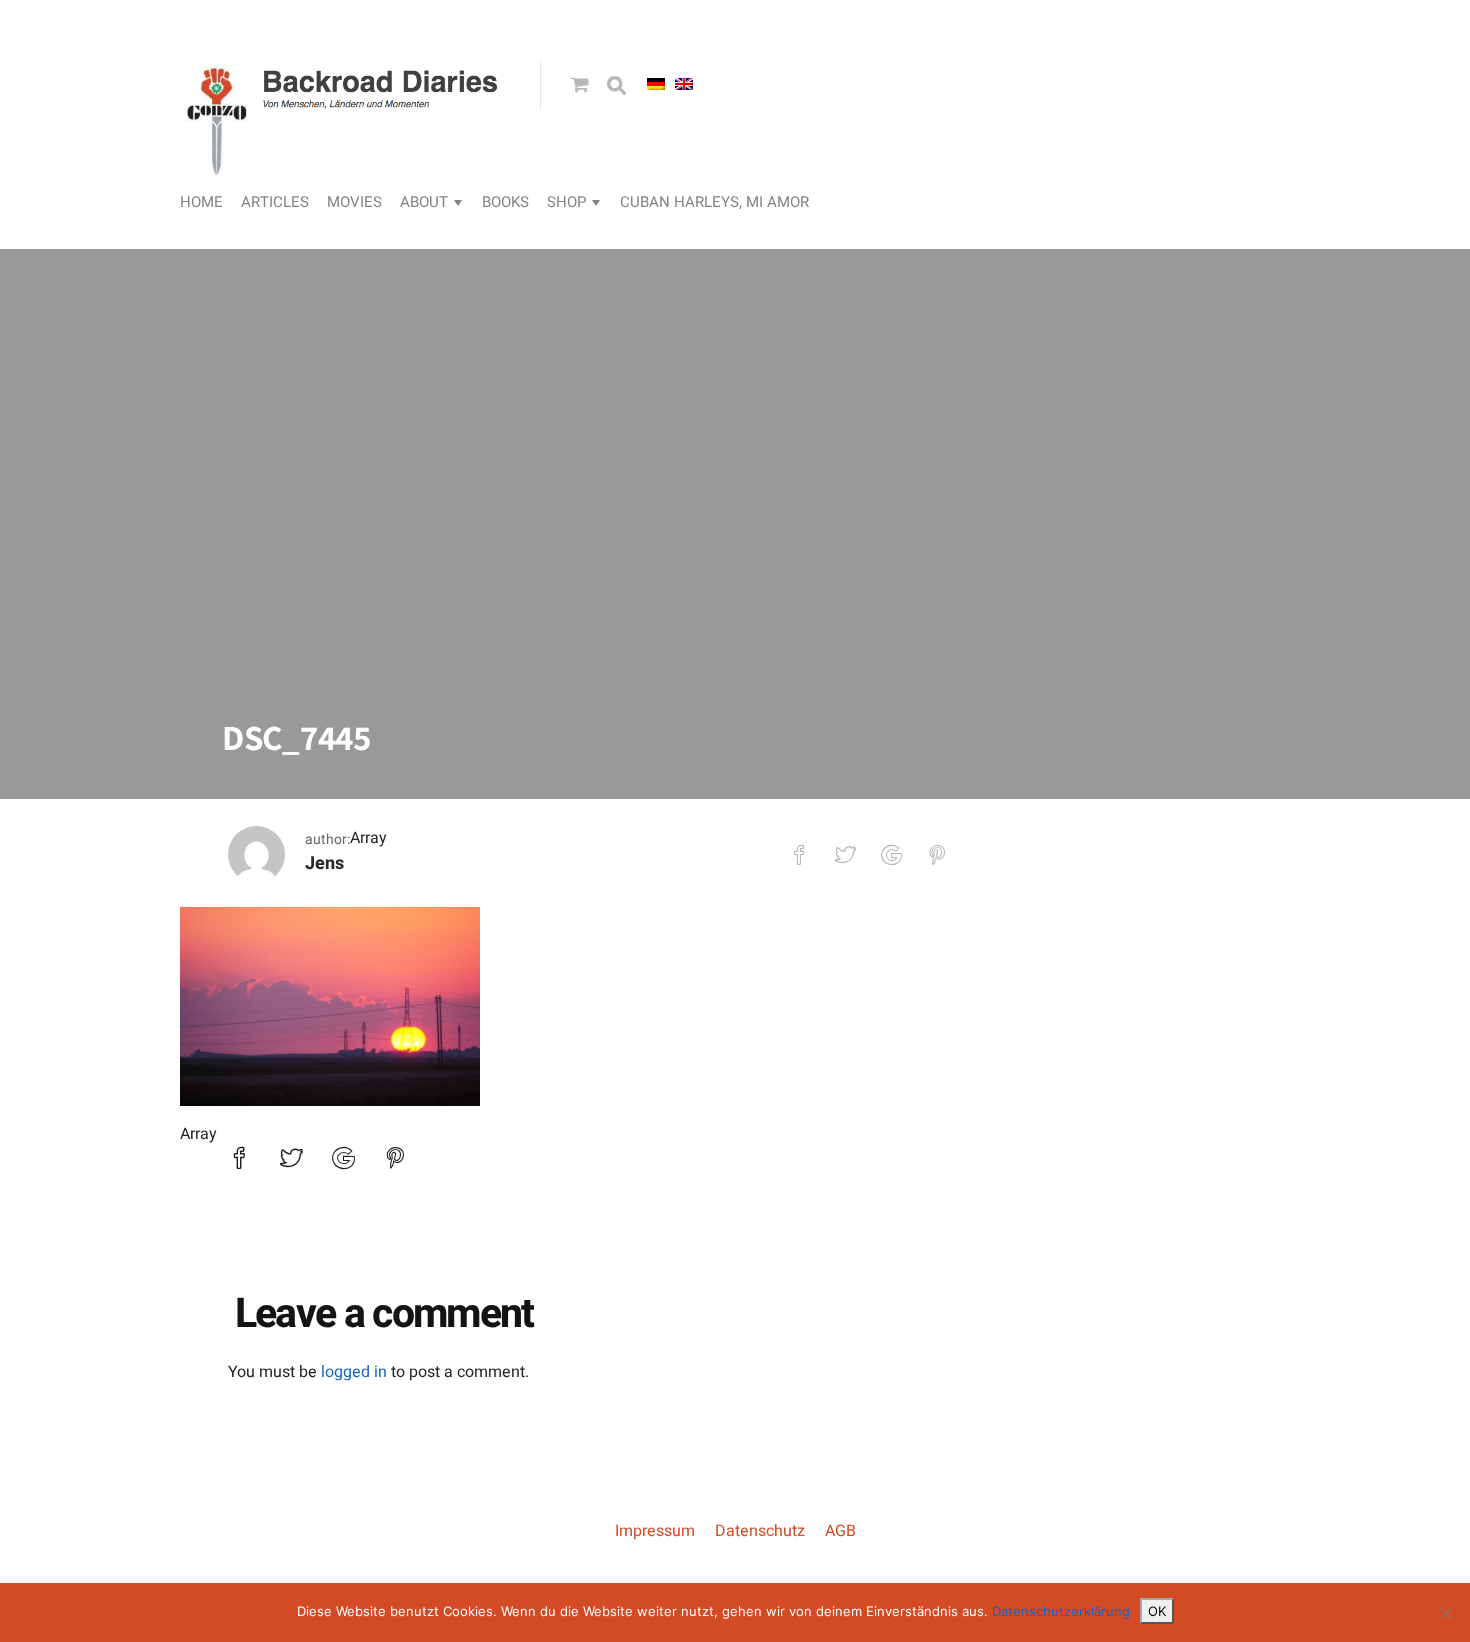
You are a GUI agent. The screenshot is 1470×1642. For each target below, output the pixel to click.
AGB (840, 1531)
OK (1157, 1611)
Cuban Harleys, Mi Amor (714, 202)
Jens (324, 863)
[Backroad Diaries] (345, 156)
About (424, 202)
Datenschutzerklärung (1061, 1611)
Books (505, 202)
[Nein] (1445, 1613)
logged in (354, 1372)
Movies (354, 202)
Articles (275, 202)
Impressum (655, 1531)
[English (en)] (684, 84)
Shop (566, 202)
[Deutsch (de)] (656, 84)
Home (201, 202)
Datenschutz (760, 1531)
